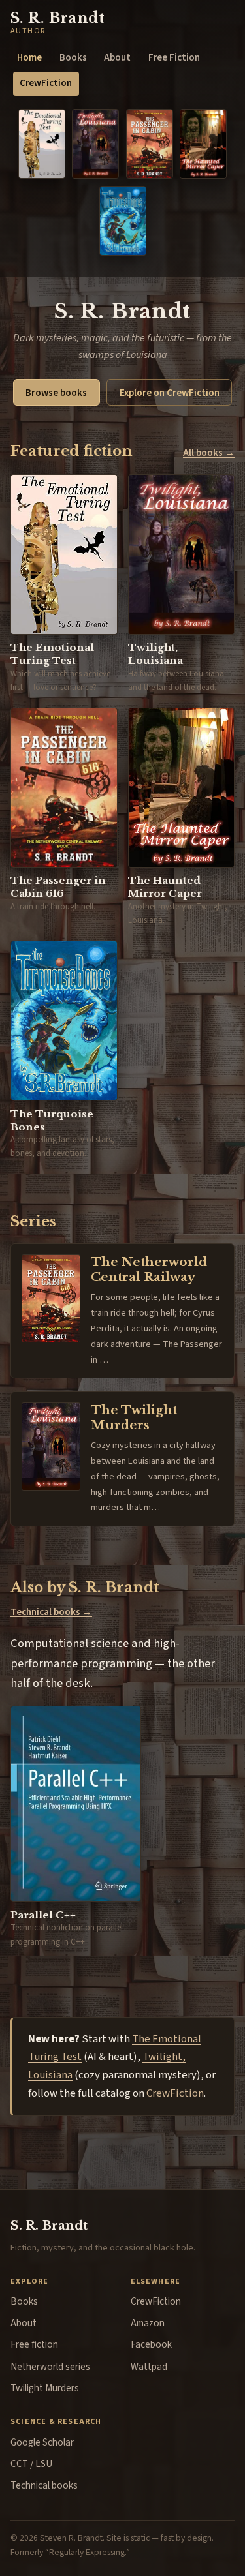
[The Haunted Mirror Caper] (203, 144)
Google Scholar (42, 2442)
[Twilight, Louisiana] (95, 144)
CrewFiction (46, 83)
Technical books (44, 2485)
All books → (209, 453)
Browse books (56, 393)
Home (29, 58)
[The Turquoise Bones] (123, 221)
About (117, 58)
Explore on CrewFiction (170, 393)
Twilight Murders (45, 2388)
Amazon (148, 2323)
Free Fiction (174, 58)
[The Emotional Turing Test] (42, 144)
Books (73, 58)
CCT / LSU (31, 2464)
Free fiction (34, 2344)
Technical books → (51, 1612)
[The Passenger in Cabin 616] (150, 144)
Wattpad (149, 2367)
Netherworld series (50, 2367)
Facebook (151, 2344)
